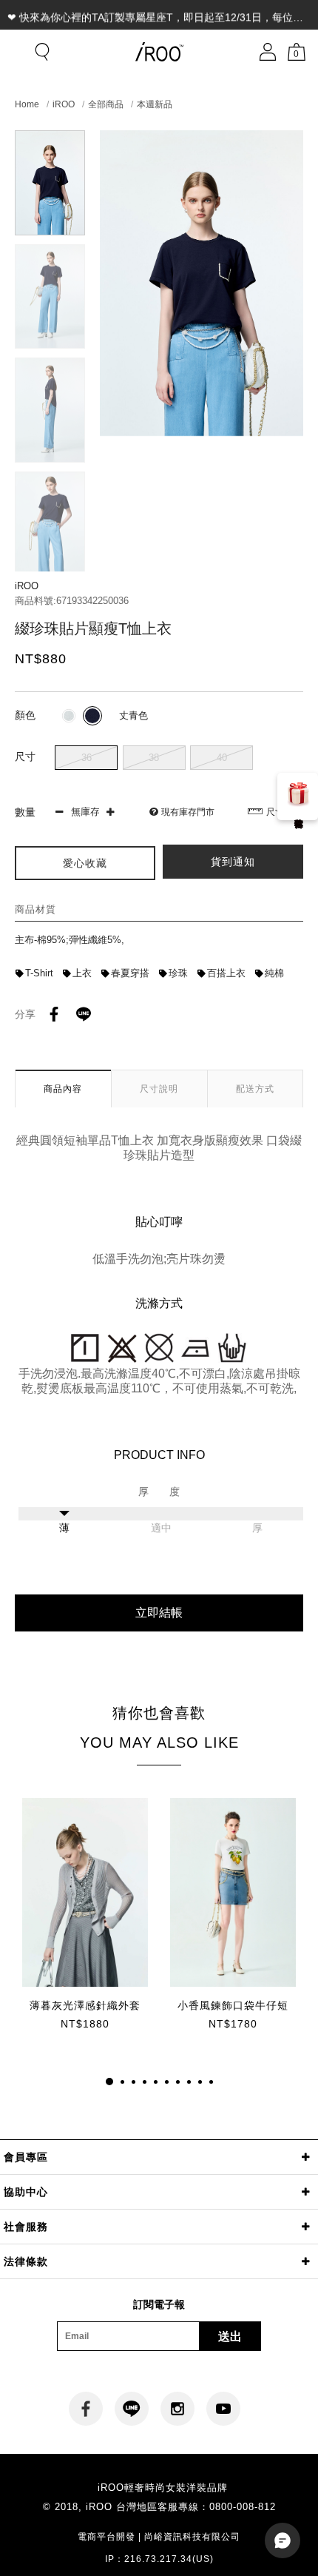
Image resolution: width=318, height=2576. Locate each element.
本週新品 (155, 104)
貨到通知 (233, 862)
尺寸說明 (284, 812)
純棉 (274, 973)
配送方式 (255, 1089)
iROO (64, 104)
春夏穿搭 (130, 973)
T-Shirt (39, 973)
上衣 (82, 973)
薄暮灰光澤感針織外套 (85, 2005)
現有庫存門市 (188, 812)
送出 (230, 2337)
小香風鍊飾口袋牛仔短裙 (233, 2006)
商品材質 (35, 909)
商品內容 (63, 1089)
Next (50, 559)
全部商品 (106, 104)
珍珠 (178, 973)
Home (27, 104)
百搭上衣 (226, 973)
